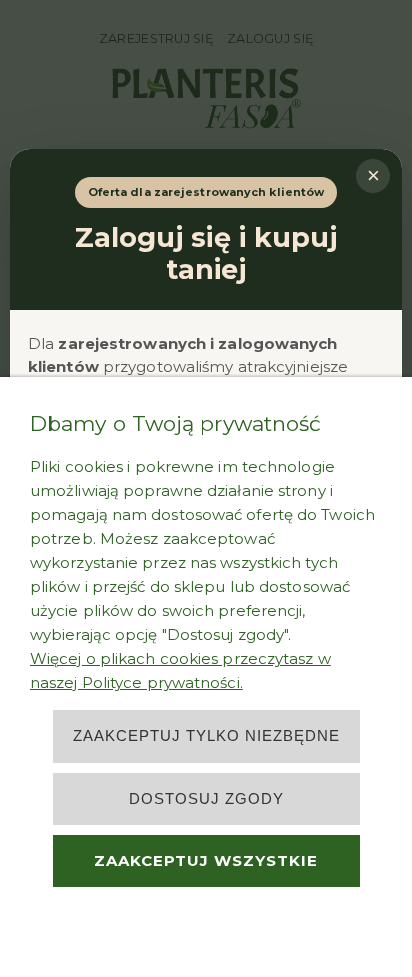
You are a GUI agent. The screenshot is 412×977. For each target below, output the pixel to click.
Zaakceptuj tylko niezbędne (206, 735)
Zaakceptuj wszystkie (206, 860)
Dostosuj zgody (206, 798)
